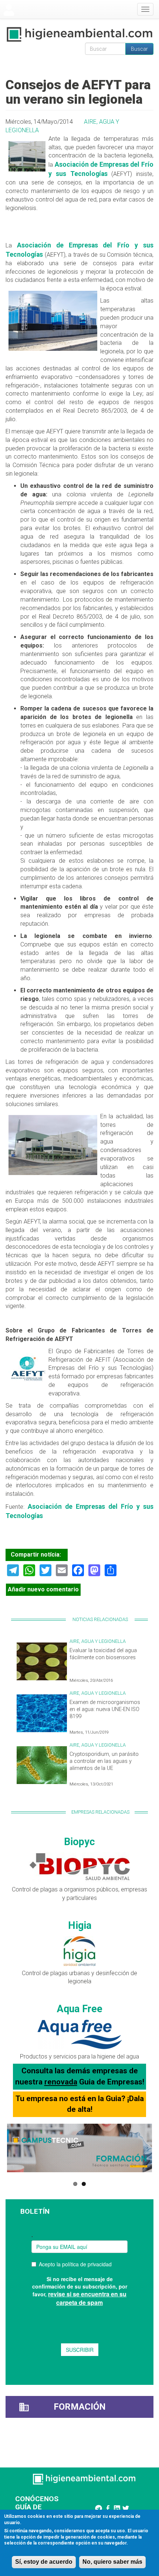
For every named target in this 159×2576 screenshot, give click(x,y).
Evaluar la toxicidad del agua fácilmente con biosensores (103, 1654)
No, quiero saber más (112, 2562)
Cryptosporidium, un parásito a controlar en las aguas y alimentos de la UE (104, 1761)
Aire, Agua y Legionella (98, 1641)
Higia (80, 1926)
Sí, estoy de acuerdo (44, 2562)
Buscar (139, 49)
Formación (80, 2407)
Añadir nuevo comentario (43, 1589)
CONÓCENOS (37, 2499)
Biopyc (79, 1842)
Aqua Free (80, 2009)
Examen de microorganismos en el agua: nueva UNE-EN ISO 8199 (105, 1709)
